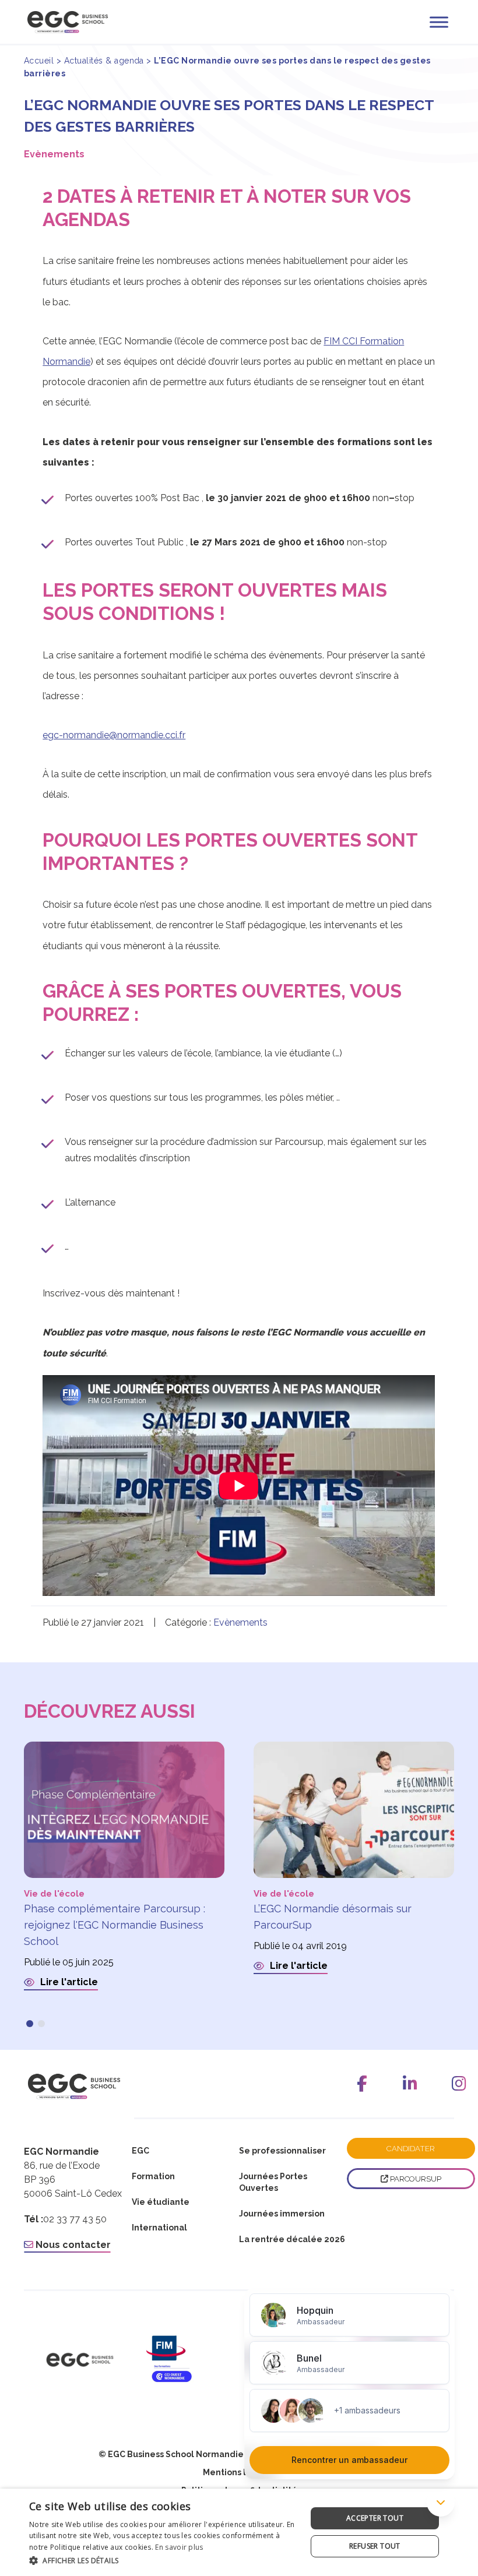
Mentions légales (239, 2472)
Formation (153, 2176)
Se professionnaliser (282, 2151)
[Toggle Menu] (439, 22)
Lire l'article (68, 1982)
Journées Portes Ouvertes (273, 2182)
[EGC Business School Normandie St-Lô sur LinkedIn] (410, 2084)
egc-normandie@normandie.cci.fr (114, 735)
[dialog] (239, 2532)
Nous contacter (72, 2245)
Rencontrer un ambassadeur (349, 2460)
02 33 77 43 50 (75, 2219)
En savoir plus (179, 2547)
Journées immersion (282, 2214)
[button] (30, 2024)
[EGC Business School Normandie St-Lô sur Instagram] (459, 2084)
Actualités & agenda (104, 61)
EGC (140, 2151)
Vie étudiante (161, 2202)
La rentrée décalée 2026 (292, 2239)
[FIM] (186, 2360)
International (159, 2228)
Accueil (39, 61)
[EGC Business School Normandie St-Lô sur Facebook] (362, 2084)
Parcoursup (299, 1142)
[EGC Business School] (80, 2360)
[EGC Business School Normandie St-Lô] (68, 22)
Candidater (411, 2149)
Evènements (54, 154)
